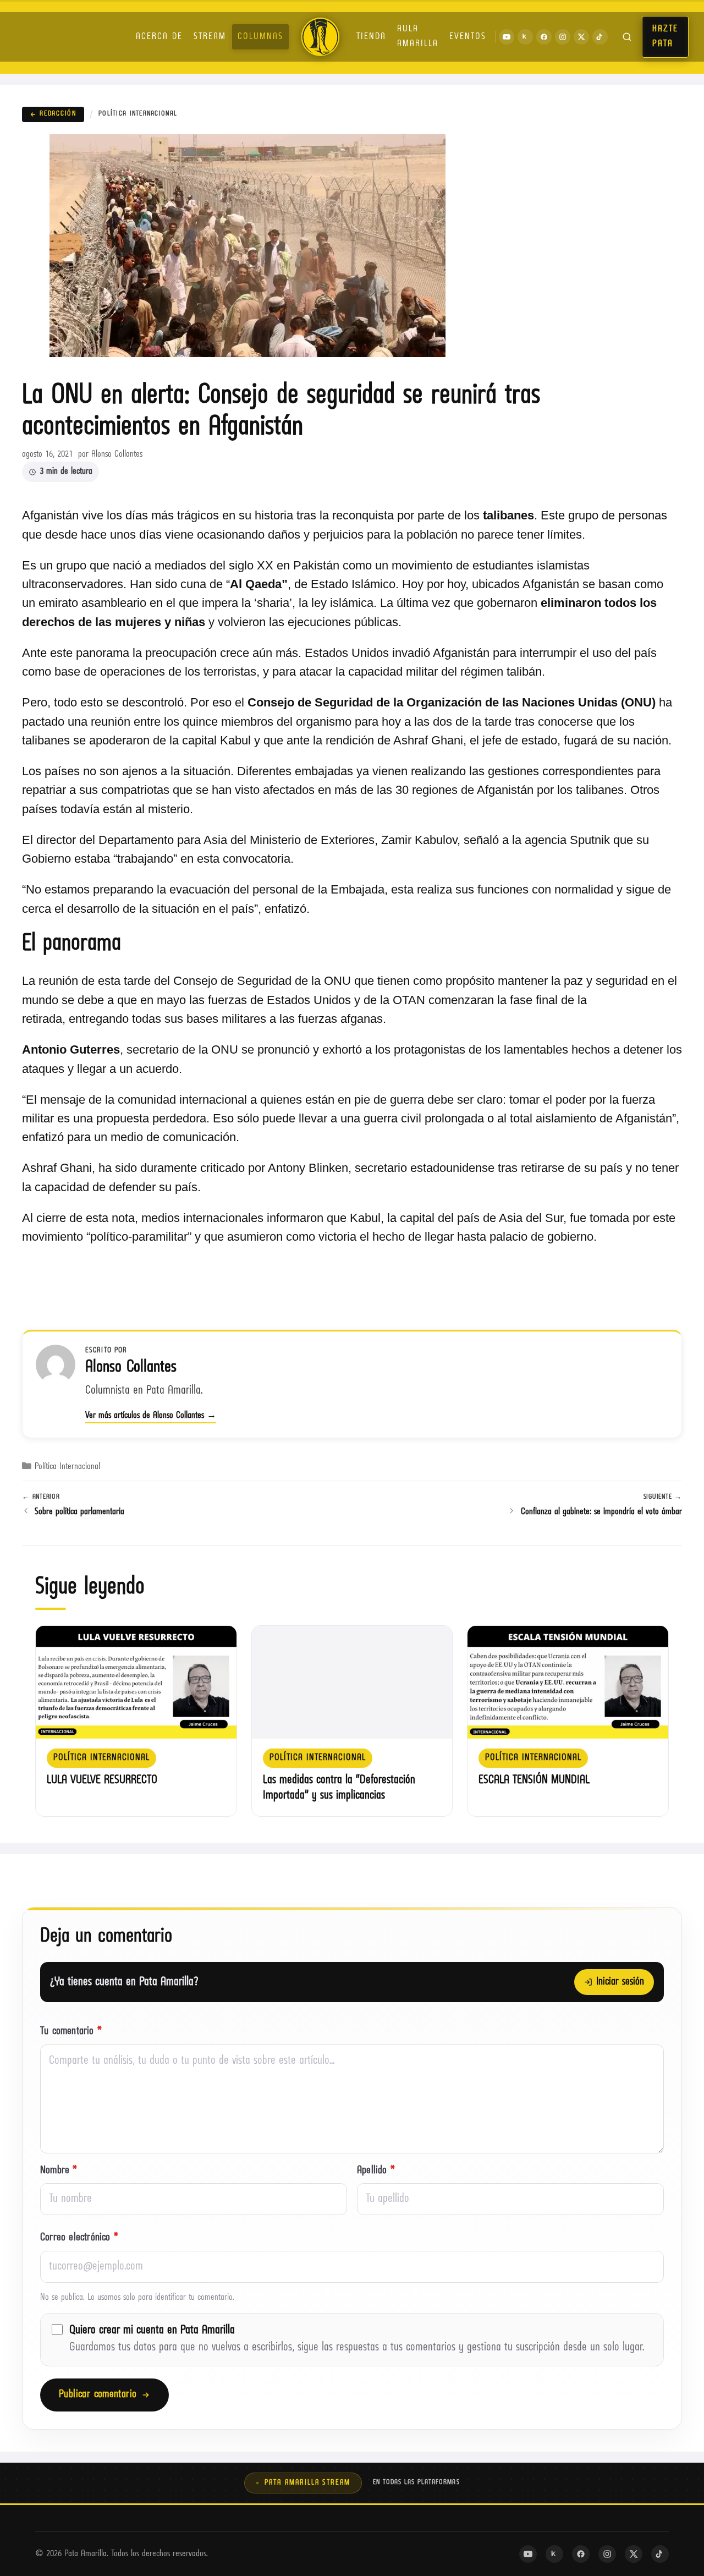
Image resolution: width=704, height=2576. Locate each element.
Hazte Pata (665, 37)
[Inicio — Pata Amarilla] (320, 37)
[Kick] (525, 37)
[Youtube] (507, 37)
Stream (210, 37)
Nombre (59, 2171)
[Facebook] (544, 37)
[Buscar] (627, 37)
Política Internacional (138, 114)
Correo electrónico (79, 2238)
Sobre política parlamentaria (79, 1512)
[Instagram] (563, 37)
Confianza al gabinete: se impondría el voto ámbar (601, 1512)
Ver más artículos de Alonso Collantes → (151, 1416)
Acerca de (159, 37)
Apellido (376, 2171)
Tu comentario (71, 2032)
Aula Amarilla (418, 37)
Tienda (371, 37)
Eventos (468, 37)
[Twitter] (581, 37)
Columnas (260, 37)
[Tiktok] (600, 37)
